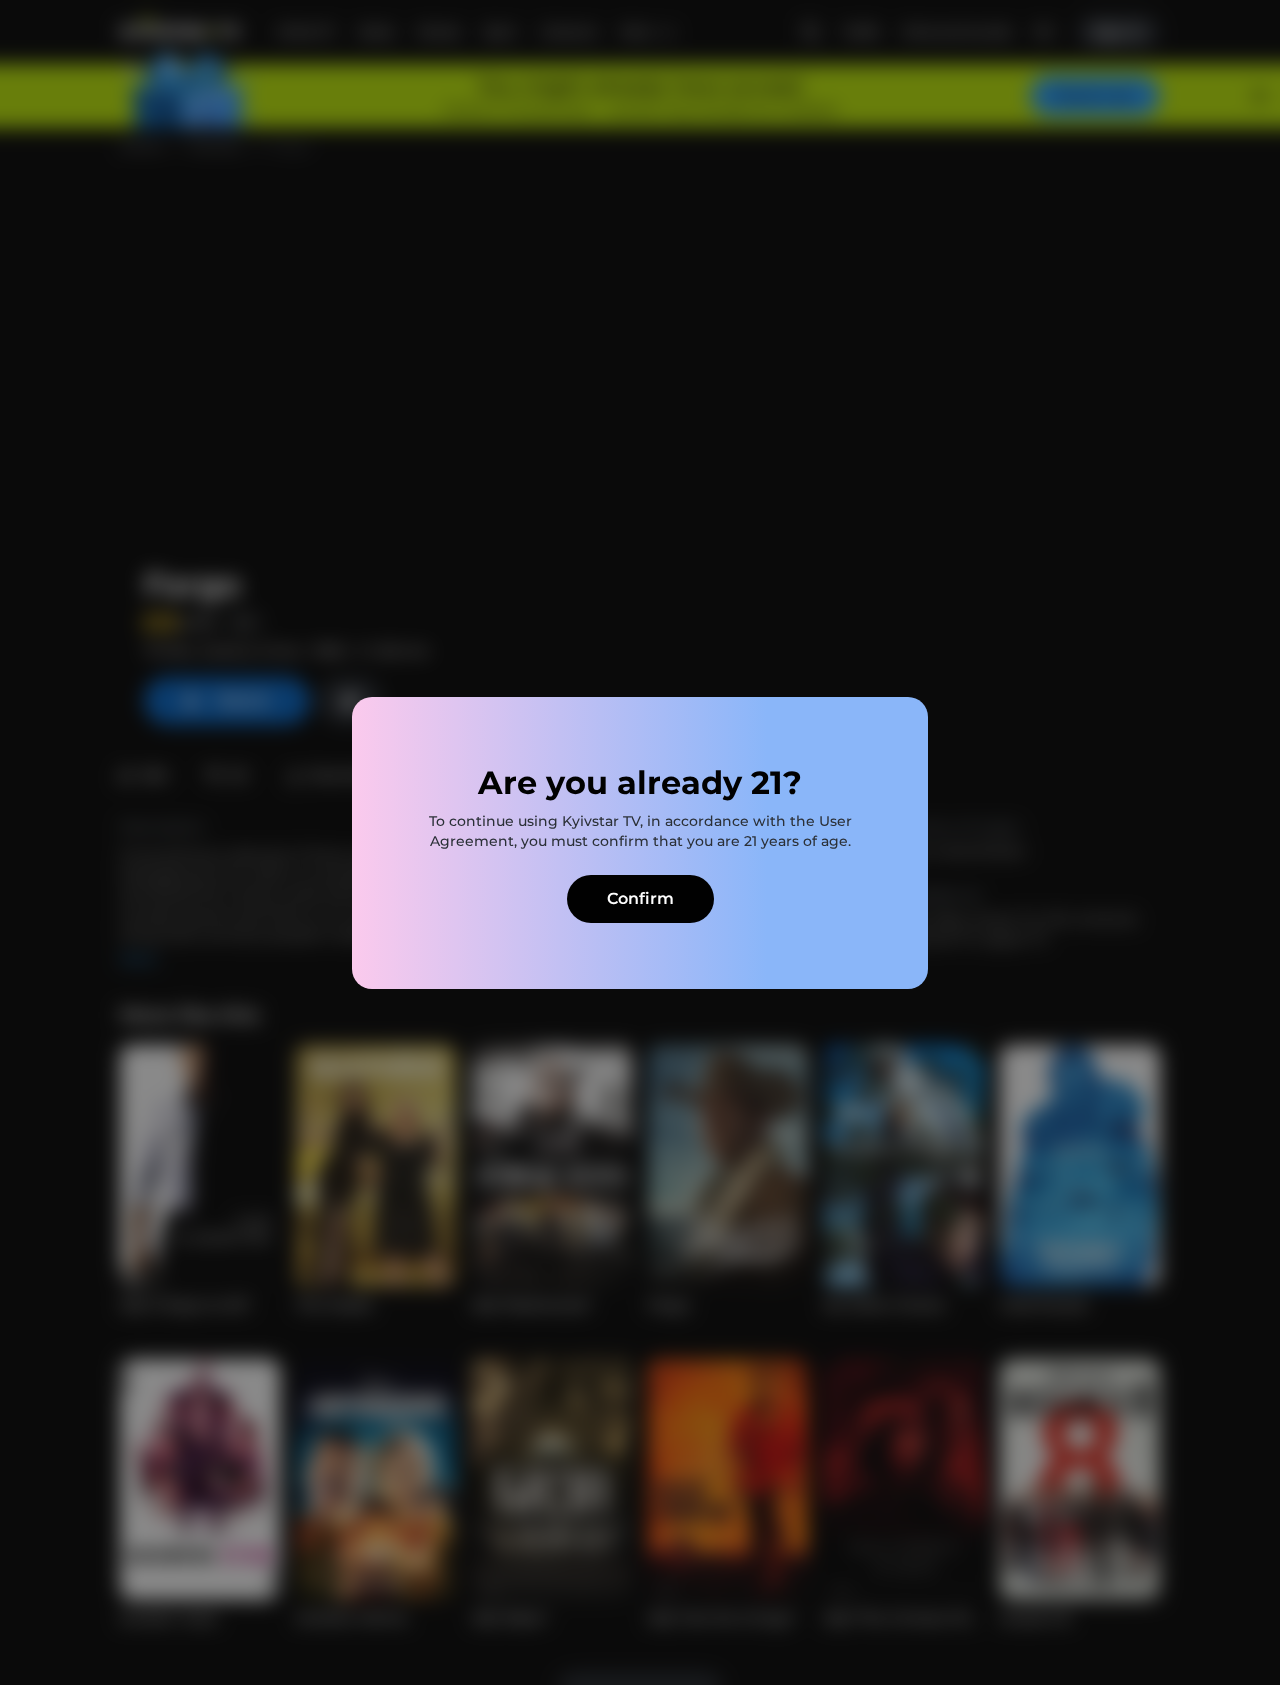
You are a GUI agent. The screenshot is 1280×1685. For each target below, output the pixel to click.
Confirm (640, 898)
